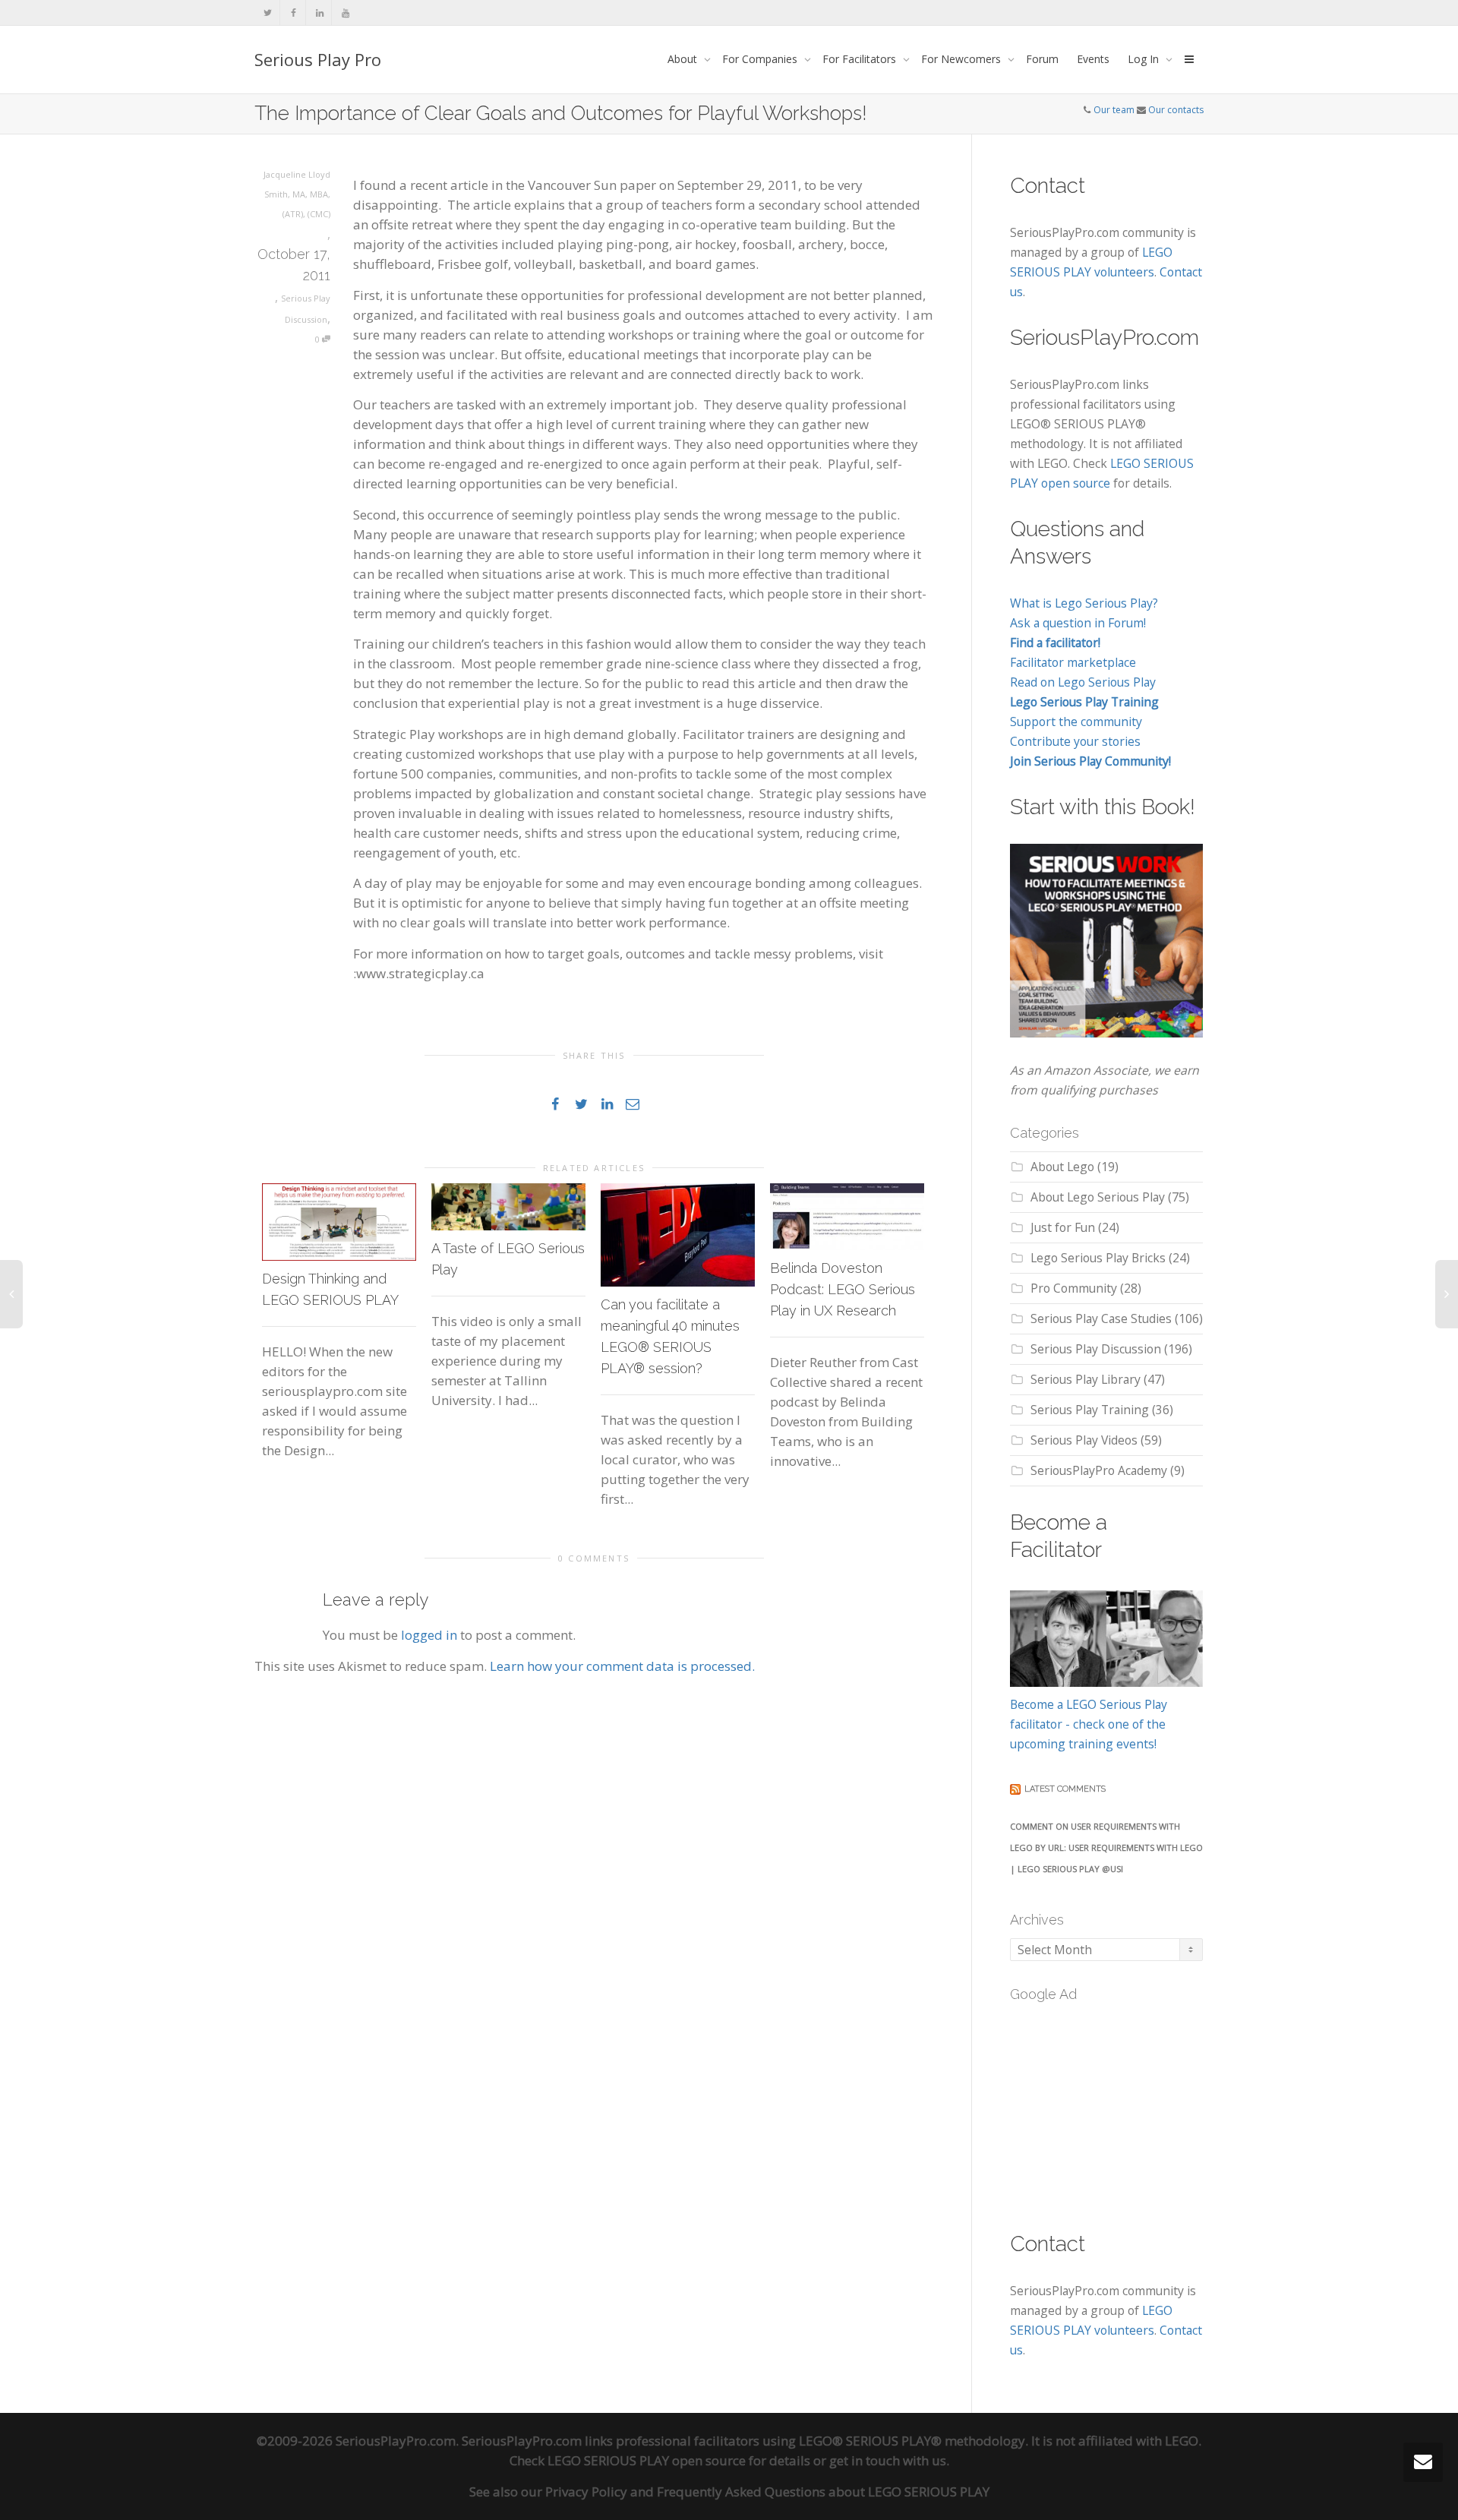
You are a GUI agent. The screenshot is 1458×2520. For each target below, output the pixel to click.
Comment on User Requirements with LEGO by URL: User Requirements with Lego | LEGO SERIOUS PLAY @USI (1106, 1847)
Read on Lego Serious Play (1083, 682)
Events (1093, 59)
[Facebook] (293, 13)
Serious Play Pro (318, 59)
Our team (1114, 110)
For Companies (761, 59)
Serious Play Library (1086, 1379)
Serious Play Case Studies (1101, 1318)
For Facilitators (861, 59)
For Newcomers (963, 59)
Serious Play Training (1090, 1410)
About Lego (1062, 1167)
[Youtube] (345, 13)
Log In (1145, 59)
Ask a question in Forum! (1078, 623)
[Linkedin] (319, 13)
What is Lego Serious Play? (1084, 603)
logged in (429, 1635)
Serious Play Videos (1084, 1440)
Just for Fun (1063, 1227)
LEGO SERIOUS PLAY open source (647, 2460)
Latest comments (1065, 1789)
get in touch (865, 2460)
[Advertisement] (1124, 2108)
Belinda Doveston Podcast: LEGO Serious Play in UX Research (843, 1289)
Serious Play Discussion (1096, 1349)
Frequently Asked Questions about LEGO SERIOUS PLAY (823, 2492)
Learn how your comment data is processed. (622, 1666)
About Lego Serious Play (1098, 1197)
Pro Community (1074, 1288)
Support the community (1076, 722)
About (684, 59)
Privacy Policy (586, 2492)
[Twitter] (268, 13)
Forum (1042, 59)
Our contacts (1176, 110)
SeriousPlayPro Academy (1099, 1470)
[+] (339, 1222)
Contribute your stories (1075, 741)
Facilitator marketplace (1073, 662)
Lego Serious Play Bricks (1098, 1258)
